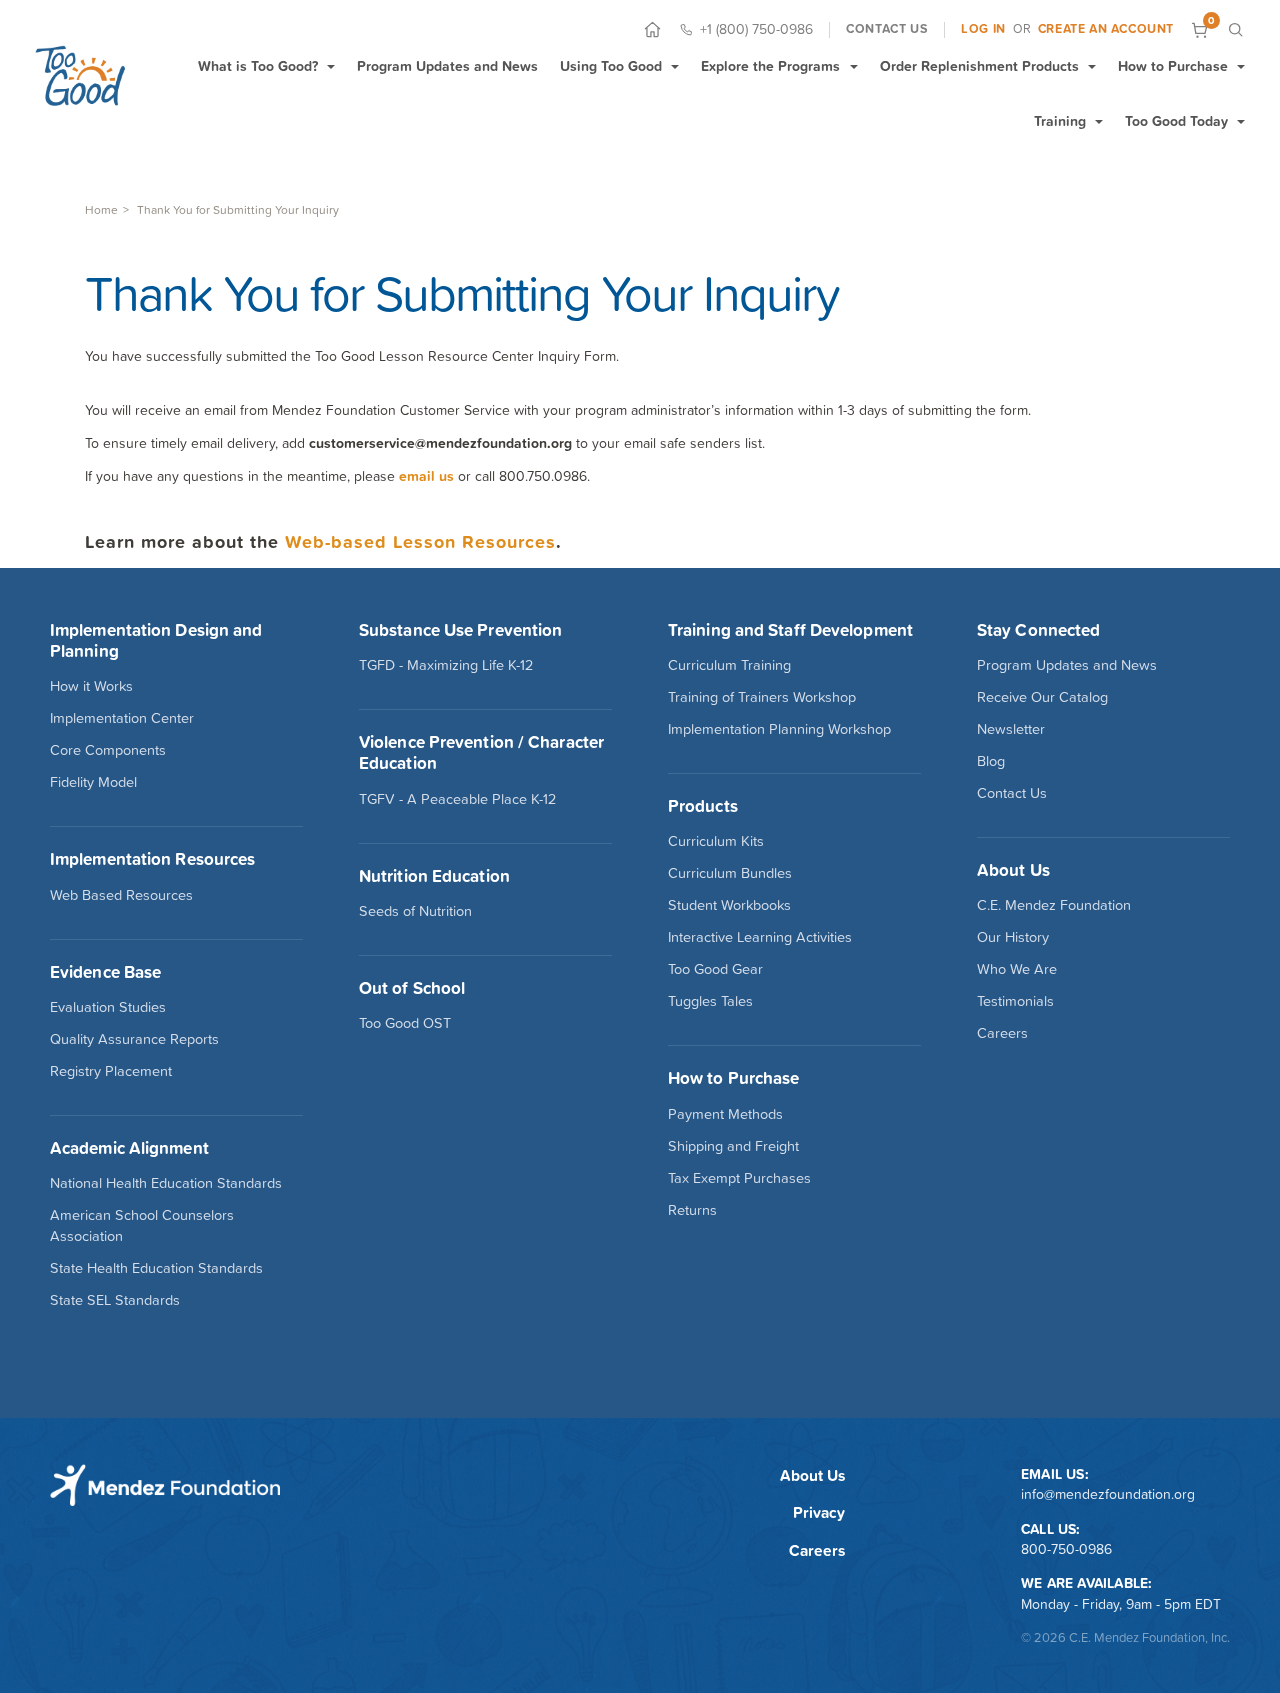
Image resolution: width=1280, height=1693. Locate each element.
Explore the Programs (770, 66)
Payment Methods (725, 1114)
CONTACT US (887, 29)
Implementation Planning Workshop (779, 729)
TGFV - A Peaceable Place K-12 (457, 799)
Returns (692, 1210)
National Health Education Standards (166, 1183)
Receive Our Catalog (1042, 697)
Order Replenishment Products (979, 66)
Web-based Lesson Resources (420, 541)
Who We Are (1017, 969)
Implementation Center (122, 718)
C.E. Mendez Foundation (1054, 905)
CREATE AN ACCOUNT (1106, 29)
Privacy (819, 1512)
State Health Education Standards (156, 1268)
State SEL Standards (115, 1300)
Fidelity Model (93, 782)
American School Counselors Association (142, 1225)
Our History (1013, 937)
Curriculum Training (729, 665)
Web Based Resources (121, 895)
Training (1060, 121)
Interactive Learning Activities (760, 937)
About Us (812, 1475)
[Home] (652, 29)
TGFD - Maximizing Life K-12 (446, 665)
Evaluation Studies (108, 1007)
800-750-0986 (1066, 1549)
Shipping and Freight (733, 1146)
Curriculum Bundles (730, 873)
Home (101, 210)
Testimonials (1015, 1001)
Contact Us (1012, 793)
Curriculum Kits (716, 841)
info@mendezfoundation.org (1108, 1494)
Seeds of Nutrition (415, 911)
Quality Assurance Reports (134, 1039)
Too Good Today (1176, 121)
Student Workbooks (729, 905)
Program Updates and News (447, 66)
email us (426, 476)
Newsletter (1011, 729)
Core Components (108, 750)
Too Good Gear (715, 969)
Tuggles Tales (710, 1001)
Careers (1002, 1033)
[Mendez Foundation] (80, 75)
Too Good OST (405, 1023)
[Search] (1235, 29)
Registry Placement (111, 1071)
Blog (991, 761)
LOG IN (983, 29)
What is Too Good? (258, 66)
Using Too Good (611, 66)
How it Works (91, 686)
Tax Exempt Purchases (739, 1178)
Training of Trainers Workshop (762, 697)
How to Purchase (1173, 66)
